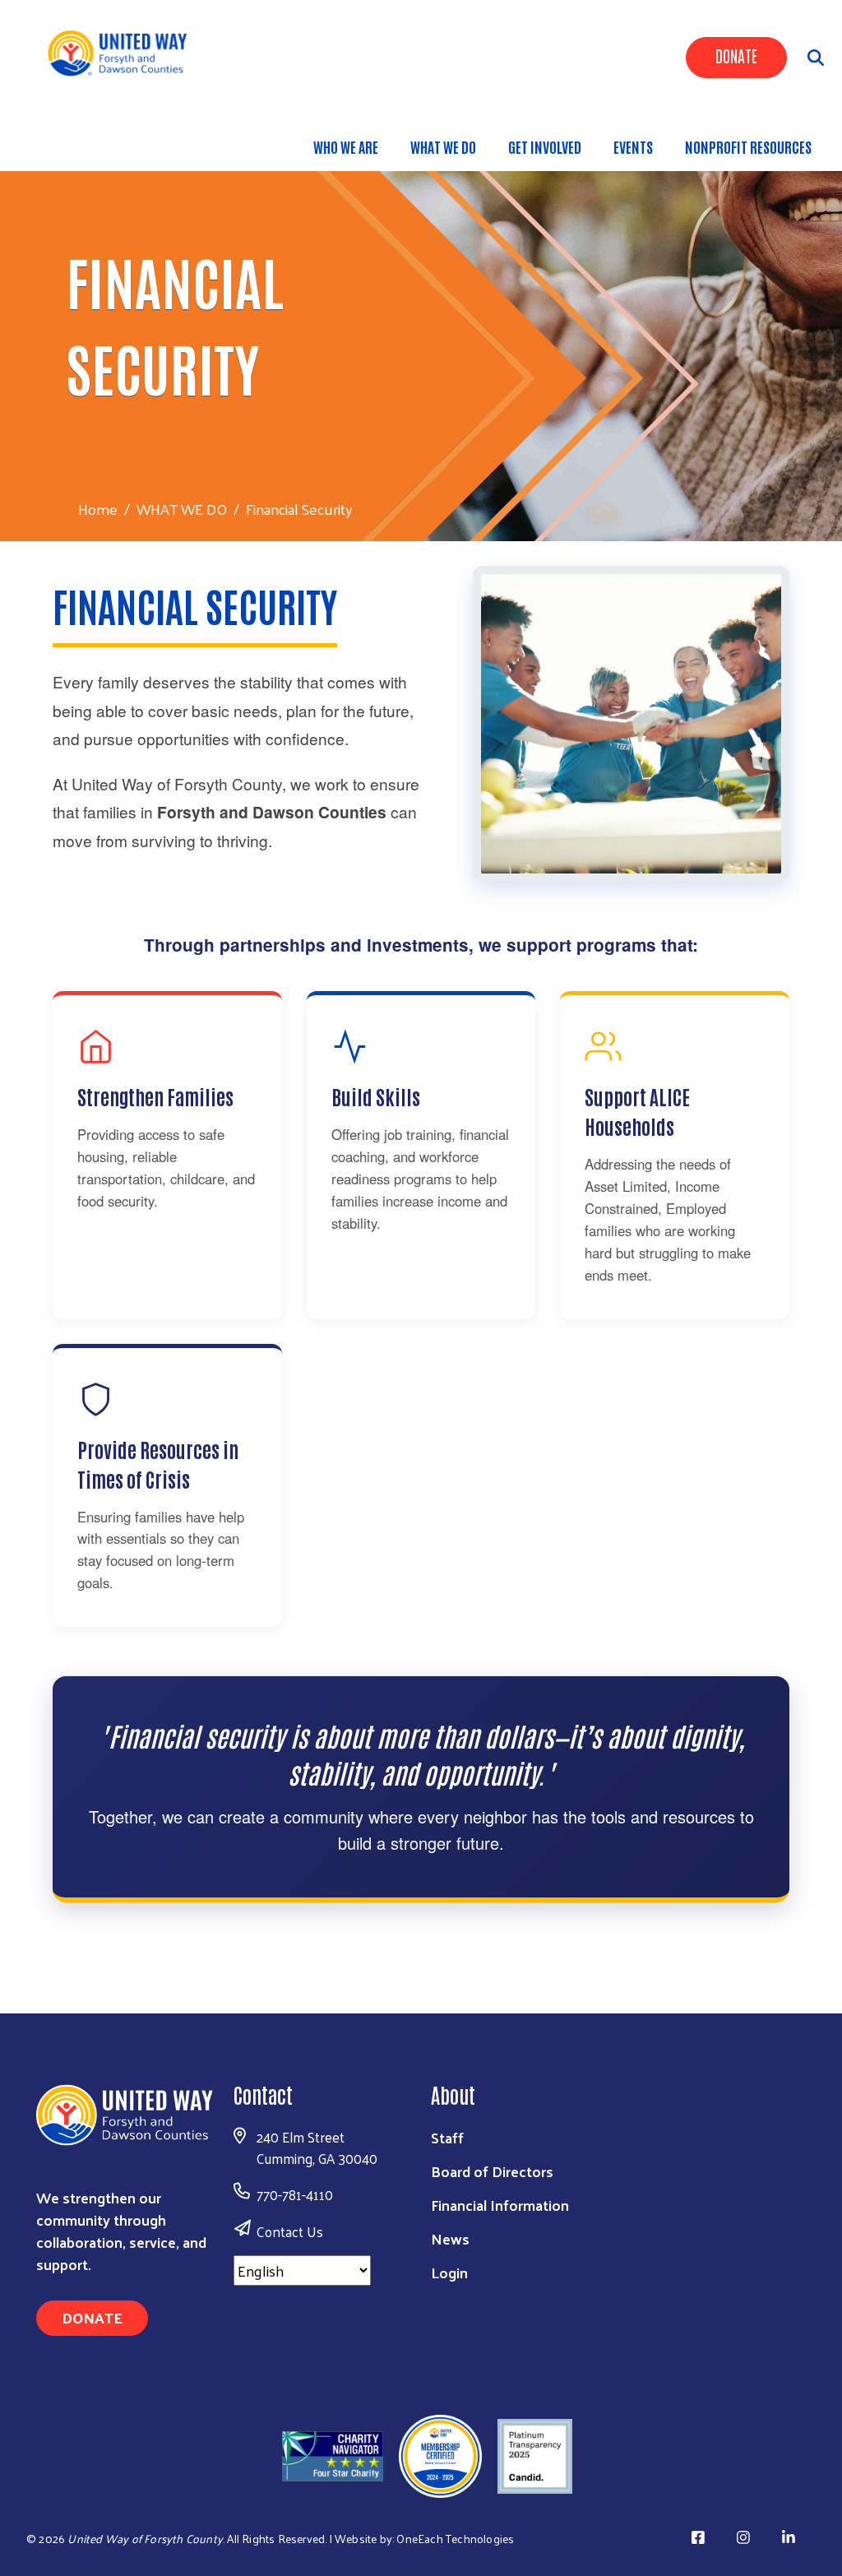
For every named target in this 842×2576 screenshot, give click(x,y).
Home (98, 509)
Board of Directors (492, 2171)
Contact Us (290, 2231)
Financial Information (500, 2205)
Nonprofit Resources (748, 146)
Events (633, 146)
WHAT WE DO (443, 146)
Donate (736, 55)
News (450, 2238)
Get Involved (545, 146)
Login (449, 2272)
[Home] (124, 52)
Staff (447, 2137)
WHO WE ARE (346, 146)
